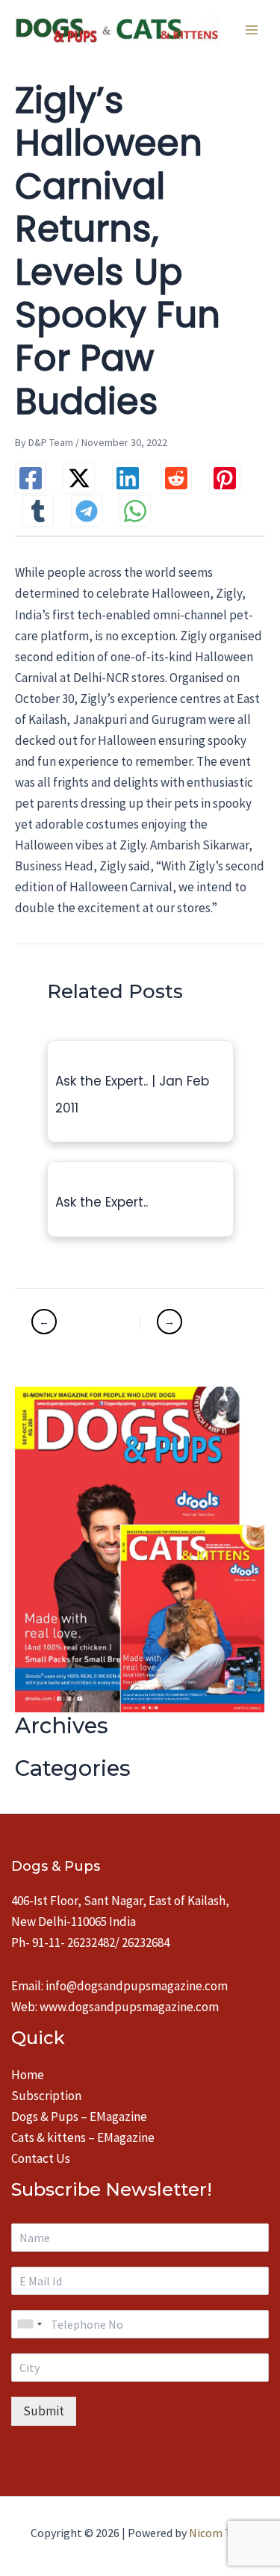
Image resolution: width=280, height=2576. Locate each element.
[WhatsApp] (135, 511)
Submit (44, 2411)
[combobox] (29, 2324)
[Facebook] (31, 478)
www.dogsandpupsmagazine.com (129, 2007)
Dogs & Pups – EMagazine (79, 2117)
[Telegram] (87, 511)
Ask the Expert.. (102, 1202)
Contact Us (41, 2158)
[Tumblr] (38, 511)
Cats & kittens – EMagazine (83, 2137)
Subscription (46, 2096)
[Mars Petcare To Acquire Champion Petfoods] (194, 1322)
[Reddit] (176, 478)
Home (28, 2075)
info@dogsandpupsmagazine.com (137, 1986)
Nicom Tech (219, 2533)
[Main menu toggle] (252, 30)
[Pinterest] (225, 478)
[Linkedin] (128, 478)
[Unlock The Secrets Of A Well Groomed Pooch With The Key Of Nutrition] (84, 1322)
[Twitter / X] (79, 478)
